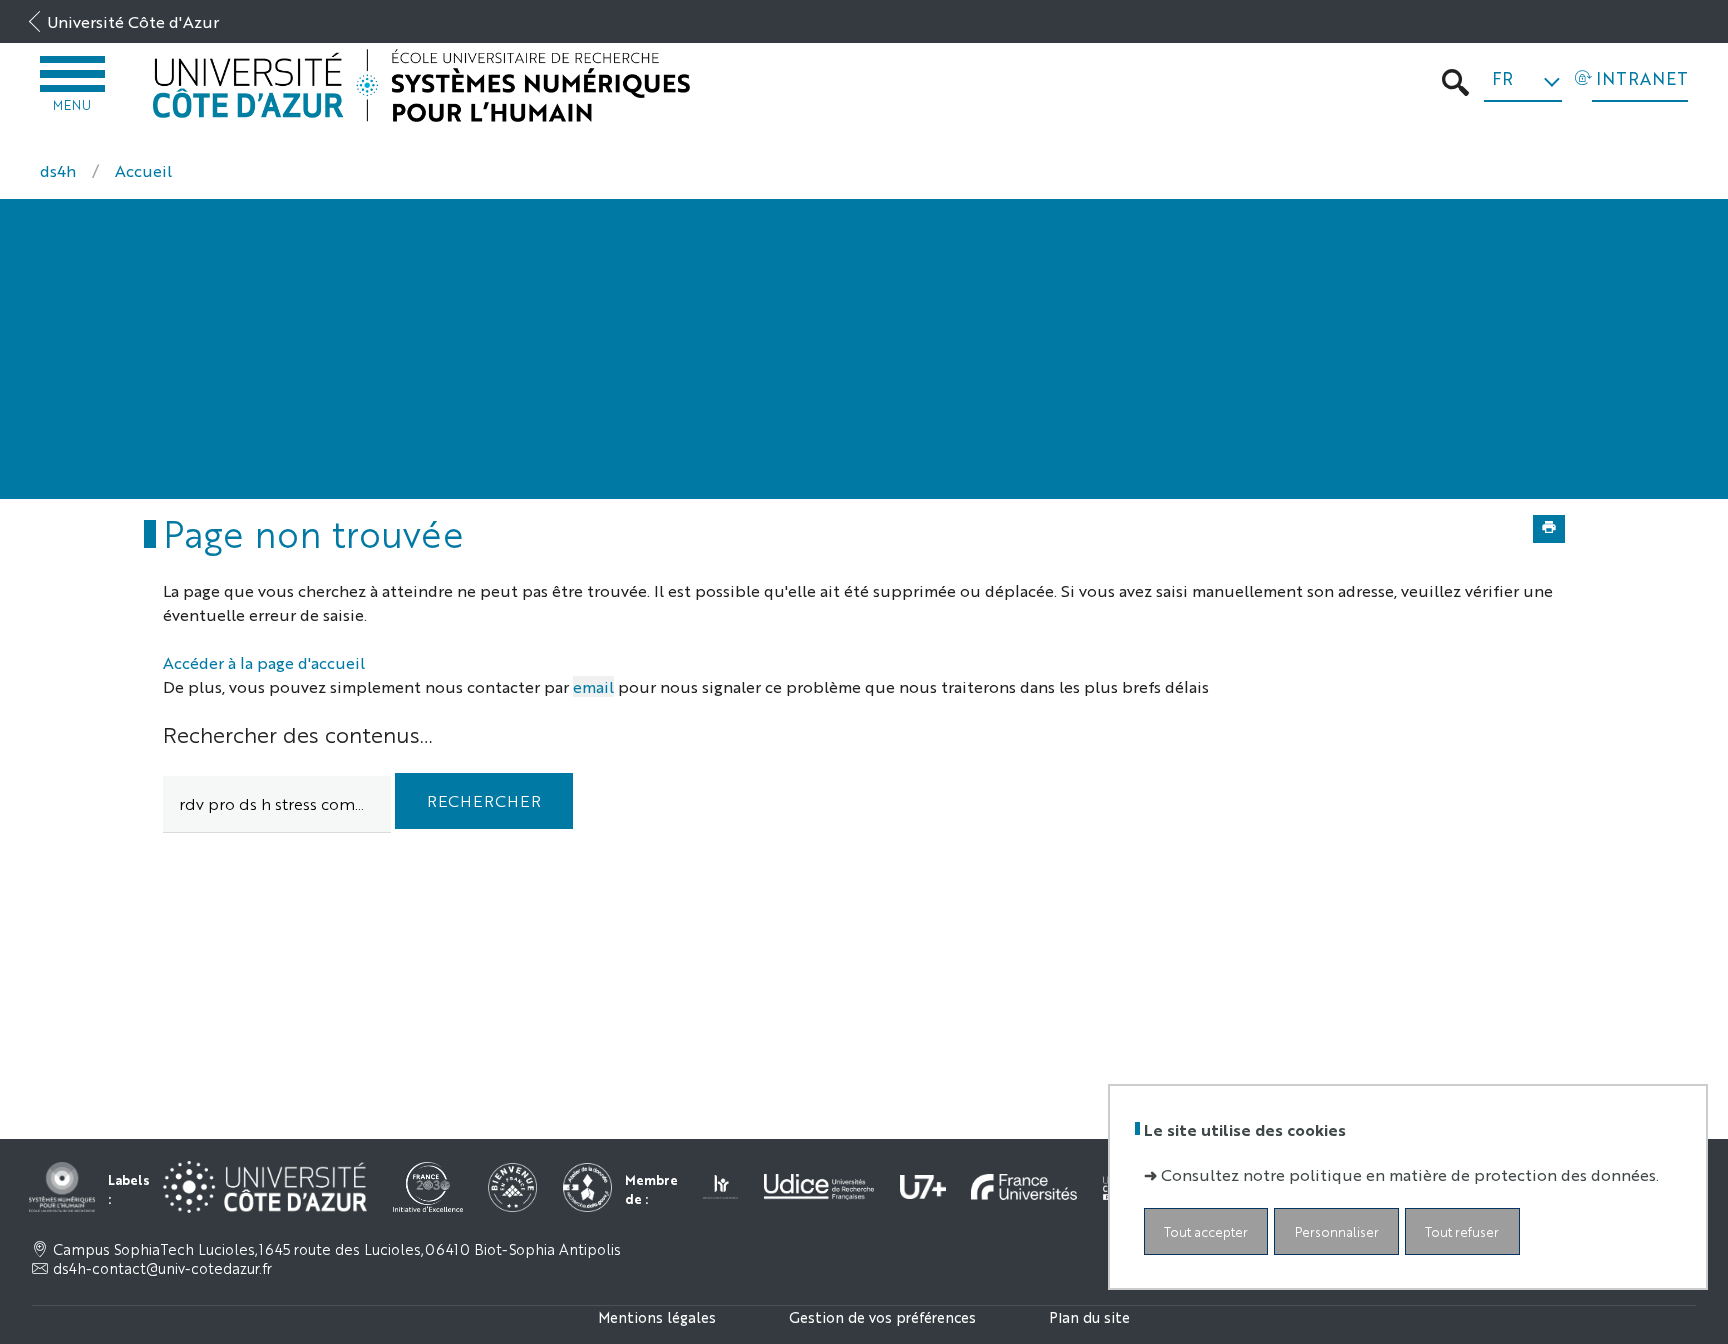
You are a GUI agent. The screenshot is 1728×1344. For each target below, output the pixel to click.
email (593, 686)
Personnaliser (1337, 1231)
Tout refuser (1462, 1231)
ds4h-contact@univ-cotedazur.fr (162, 1268)
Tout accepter (1206, 1231)
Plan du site (1089, 1316)
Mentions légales (657, 1316)
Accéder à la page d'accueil (264, 662)
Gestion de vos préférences (882, 1316)
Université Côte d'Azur (133, 21)
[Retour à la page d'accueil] (422, 85)
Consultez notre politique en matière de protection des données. (1410, 1174)
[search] (277, 804)
